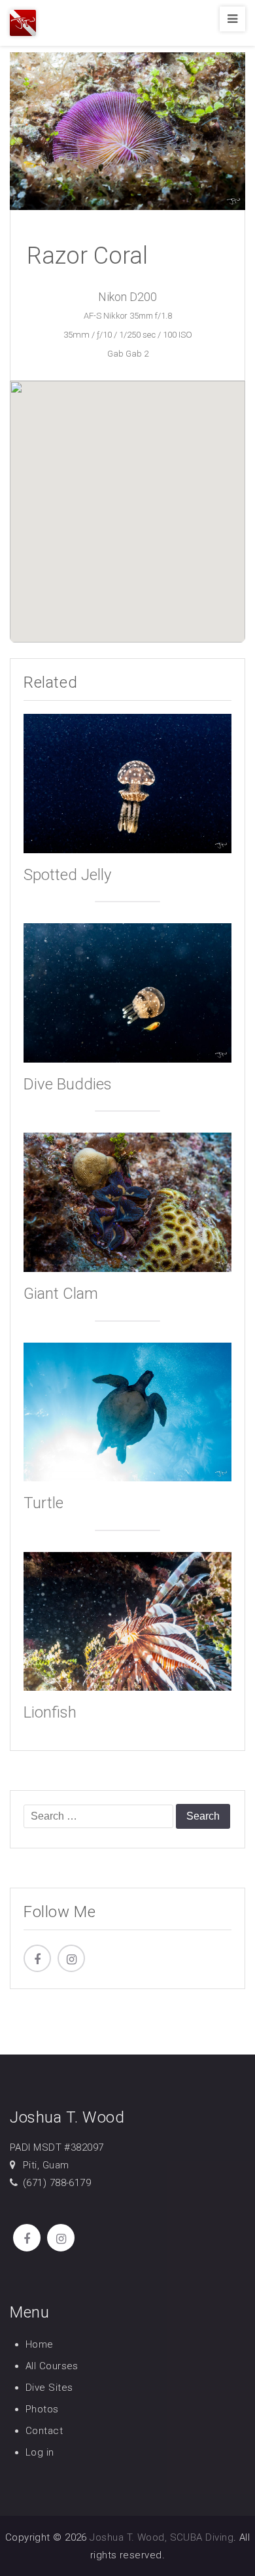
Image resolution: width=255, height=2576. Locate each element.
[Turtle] (127, 1411)
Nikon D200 (127, 297)
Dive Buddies (68, 1084)
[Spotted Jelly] (127, 783)
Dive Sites (49, 2388)
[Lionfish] (127, 1620)
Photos (42, 2409)
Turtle (43, 1503)
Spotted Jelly (67, 875)
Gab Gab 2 (128, 354)
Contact (44, 2431)
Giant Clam (61, 1294)
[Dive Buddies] (127, 992)
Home (40, 2344)
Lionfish (50, 1712)
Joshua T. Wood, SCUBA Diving (161, 2537)
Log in (40, 2452)
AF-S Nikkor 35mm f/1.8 (128, 316)
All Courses (52, 2366)
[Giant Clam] (127, 1202)
